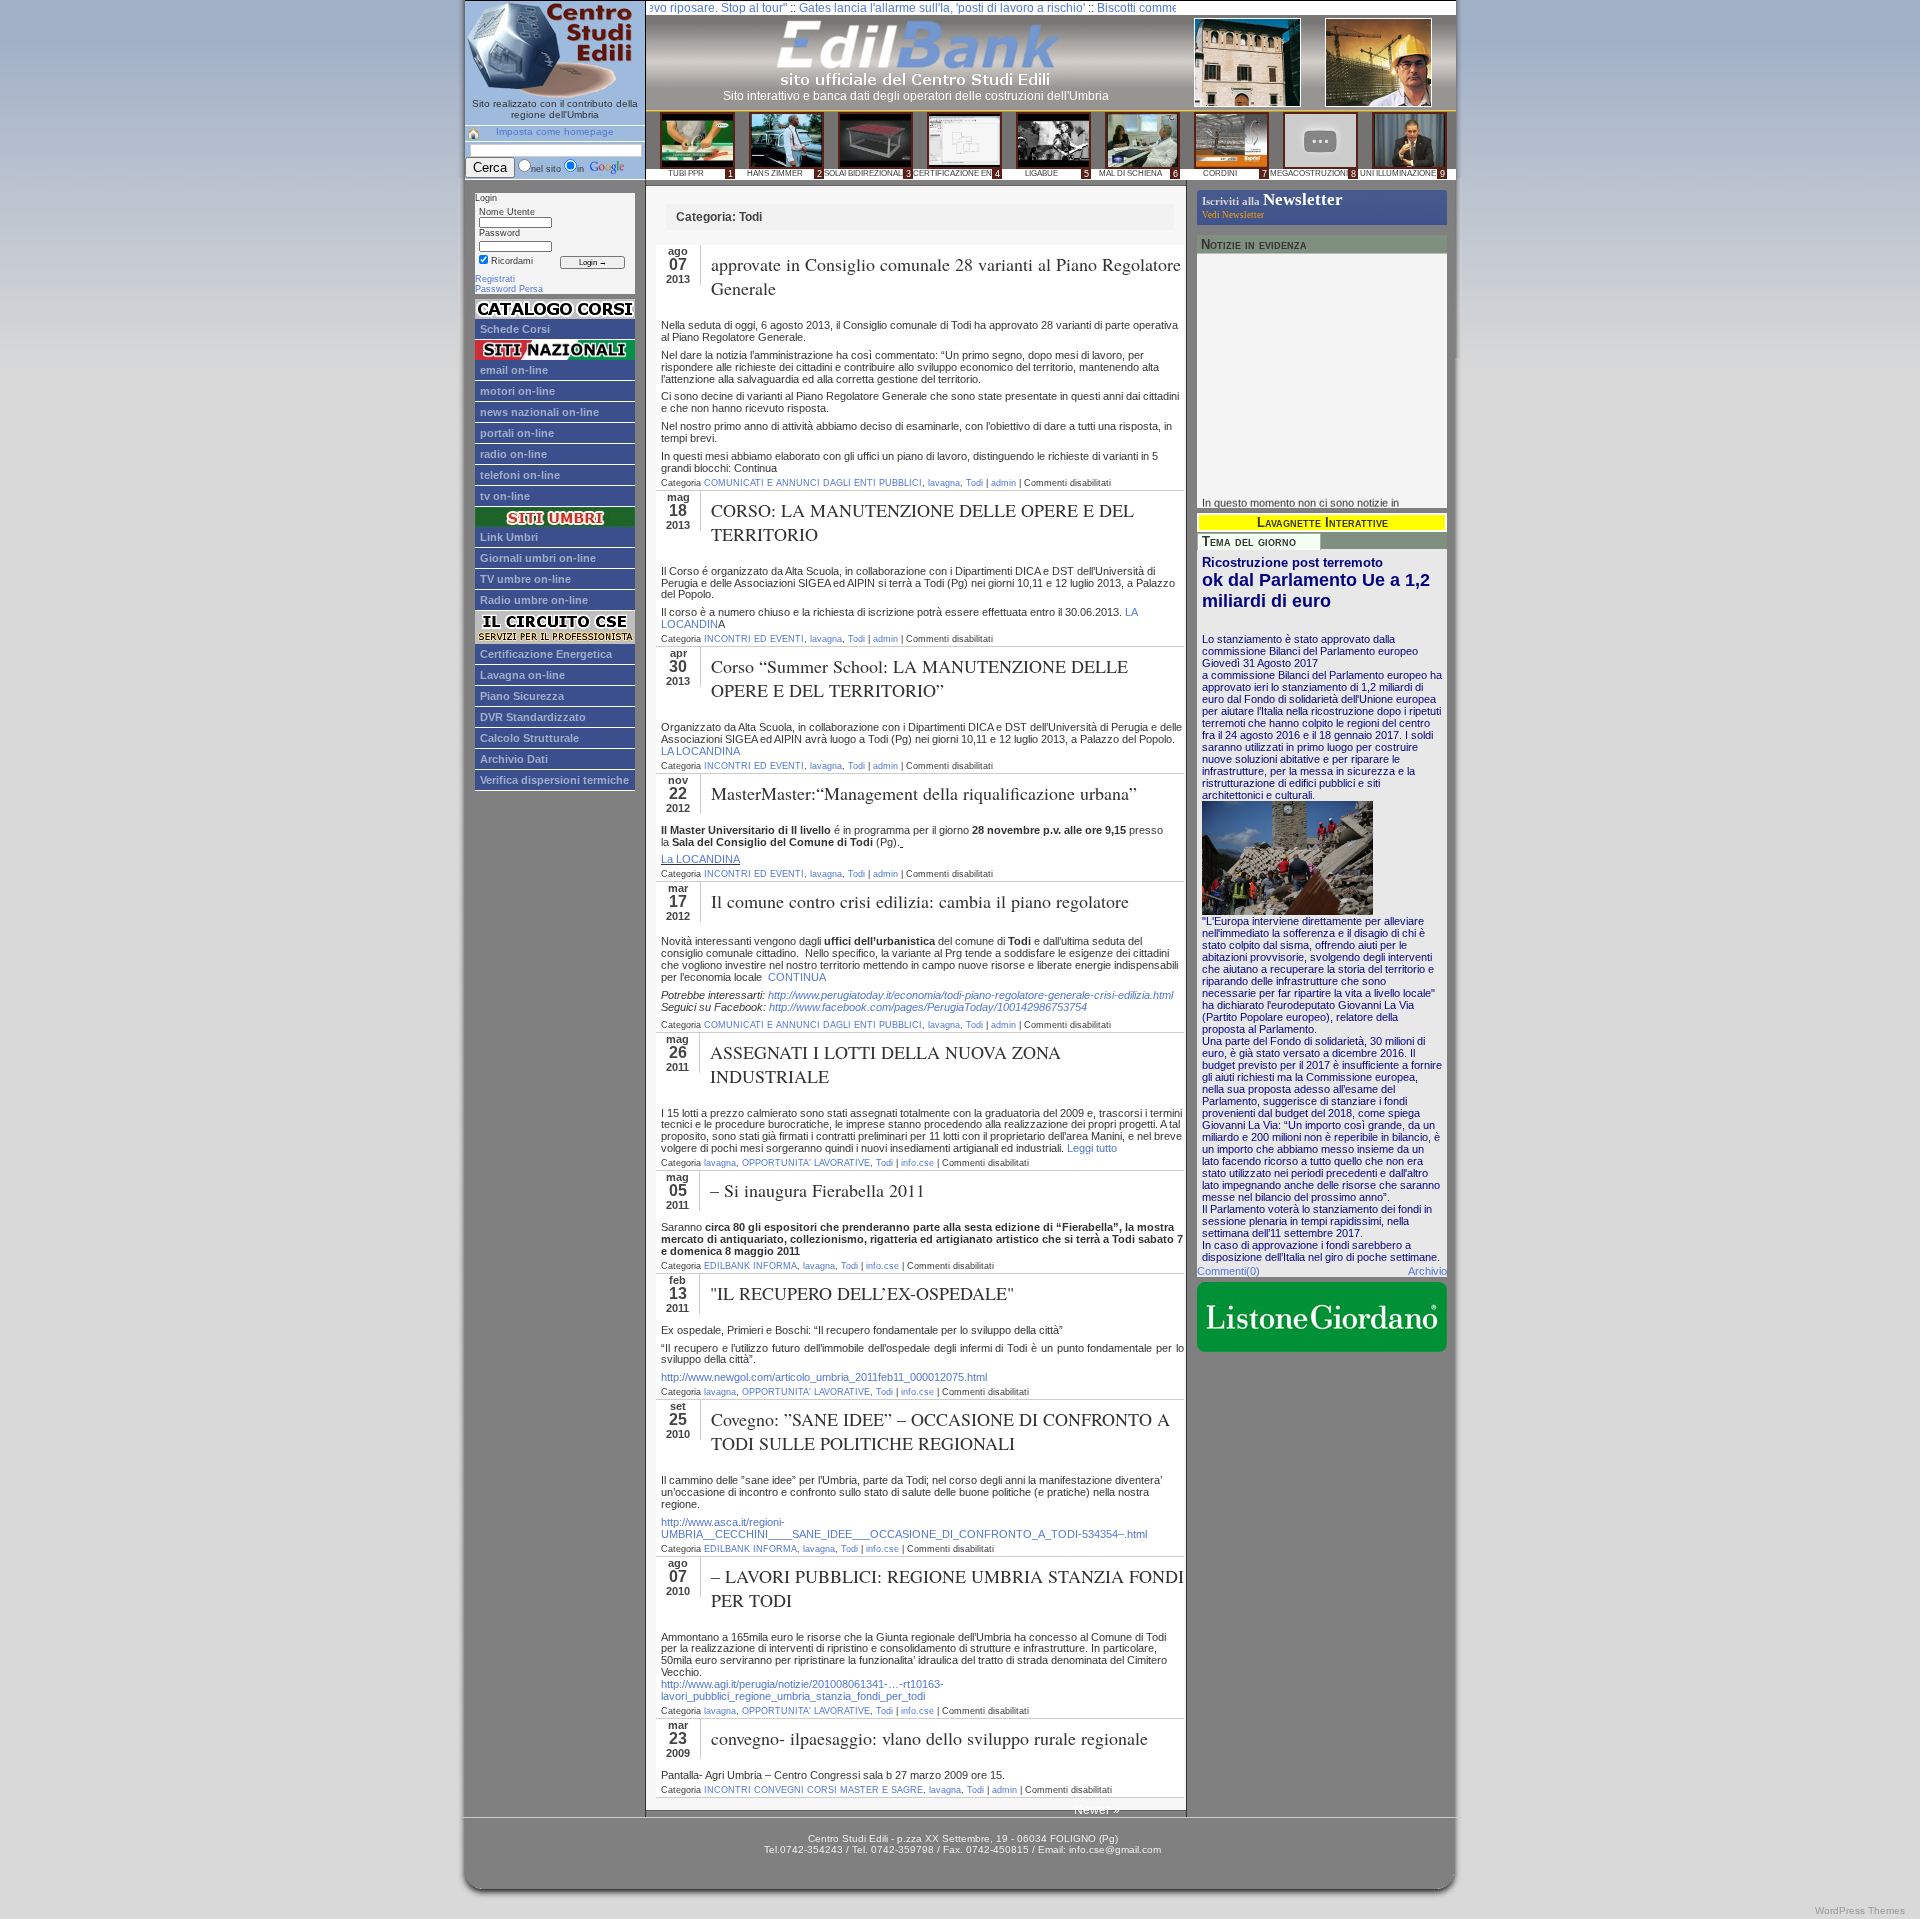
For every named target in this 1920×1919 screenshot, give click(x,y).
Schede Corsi (515, 329)
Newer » (1097, 1810)
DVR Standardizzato (533, 717)
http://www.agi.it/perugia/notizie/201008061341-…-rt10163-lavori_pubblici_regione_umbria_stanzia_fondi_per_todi (802, 1690)
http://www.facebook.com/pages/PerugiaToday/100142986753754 (928, 1007)
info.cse (917, 1163)
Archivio (1427, 1271)
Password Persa (509, 289)
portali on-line (517, 433)
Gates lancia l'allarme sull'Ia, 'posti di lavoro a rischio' (872, 8)
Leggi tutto (1092, 1148)
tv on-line (505, 496)
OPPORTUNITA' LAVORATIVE (806, 1163)
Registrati (495, 279)
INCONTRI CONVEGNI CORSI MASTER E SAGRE (813, 1790)
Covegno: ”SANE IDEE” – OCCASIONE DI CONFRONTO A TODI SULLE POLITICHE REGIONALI (940, 1431)
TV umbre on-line (525, 579)
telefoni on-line (520, 475)
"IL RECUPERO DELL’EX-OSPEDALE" (862, 1293)
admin (1003, 483)
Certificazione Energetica (546, 654)
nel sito (546, 169)
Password (499, 233)
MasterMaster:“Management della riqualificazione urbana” (924, 793)
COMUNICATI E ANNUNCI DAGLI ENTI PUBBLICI (813, 483)
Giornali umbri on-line (538, 558)
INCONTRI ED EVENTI (754, 639)
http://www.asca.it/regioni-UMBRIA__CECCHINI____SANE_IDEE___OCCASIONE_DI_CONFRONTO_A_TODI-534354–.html (904, 1528)
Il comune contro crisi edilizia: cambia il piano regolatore (920, 901)
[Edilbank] (916, 85)
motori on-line (517, 391)
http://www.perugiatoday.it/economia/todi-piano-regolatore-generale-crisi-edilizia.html (970, 995)
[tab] (1259, 541)
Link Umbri (509, 537)
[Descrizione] (555, 315)
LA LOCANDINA (700, 751)
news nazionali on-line (539, 412)
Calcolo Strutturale (529, 738)
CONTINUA (797, 977)
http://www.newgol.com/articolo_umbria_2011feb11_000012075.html (824, 1377)
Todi (974, 483)
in (582, 169)
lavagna (944, 483)
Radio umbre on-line (534, 600)
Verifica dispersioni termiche (554, 780)
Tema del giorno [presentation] (1249, 541)
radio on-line (513, 454)
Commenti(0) (1228, 1271)
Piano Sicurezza (522, 696)
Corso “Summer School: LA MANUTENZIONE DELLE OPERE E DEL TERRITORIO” (919, 678)
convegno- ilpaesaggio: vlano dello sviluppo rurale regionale (929, 1738)
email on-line (514, 370)
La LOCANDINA (700, 859)
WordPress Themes (1860, 1910)
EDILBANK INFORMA (750, 1266)
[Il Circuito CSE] (555, 640)
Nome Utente (507, 212)
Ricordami (510, 261)
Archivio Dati (514, 759)
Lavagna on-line (522, 675)
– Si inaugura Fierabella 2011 (817, 1190)
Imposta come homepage (555, 131)
